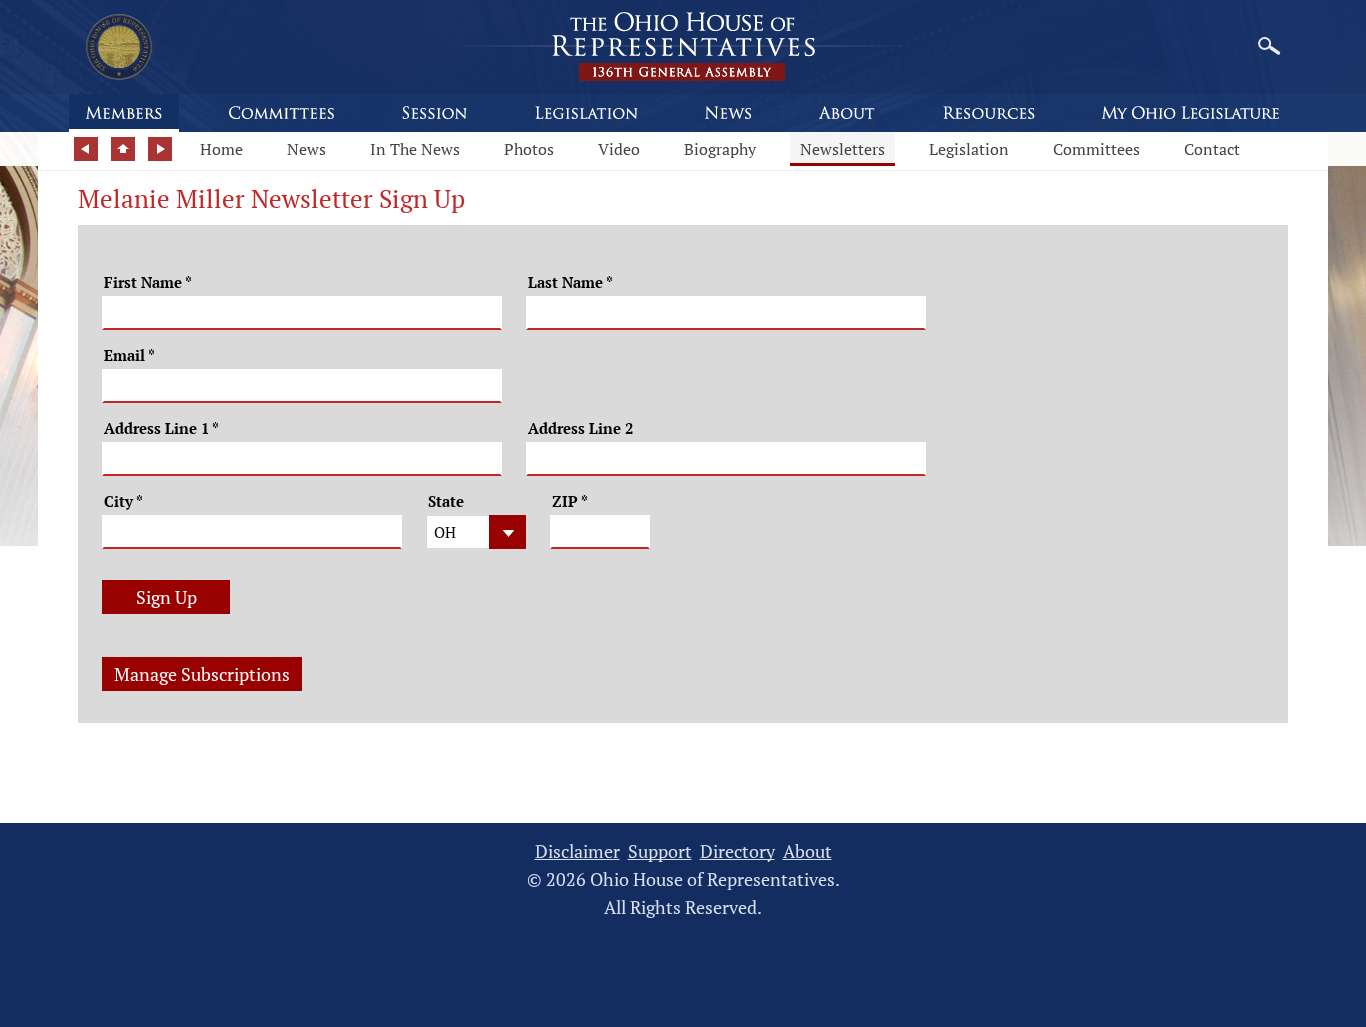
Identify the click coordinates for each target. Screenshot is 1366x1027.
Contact (1212, 149)
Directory (737, 851)
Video (619, 149)
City (123, 501)
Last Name (570, 282)
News (306, 149)
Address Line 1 (161, 428)
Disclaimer (577, 851)
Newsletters (842, 149)
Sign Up (166, 597)
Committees (1096, 149)
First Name (148, 282)
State (446, 501)
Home (221, 149)
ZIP (570, 501)
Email (129, 355)
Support (660, 851)
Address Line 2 (580, 428)
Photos (529, 149)
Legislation (969, 149)
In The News (415, 149)
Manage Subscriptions (202, 674)
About (807, 851)
